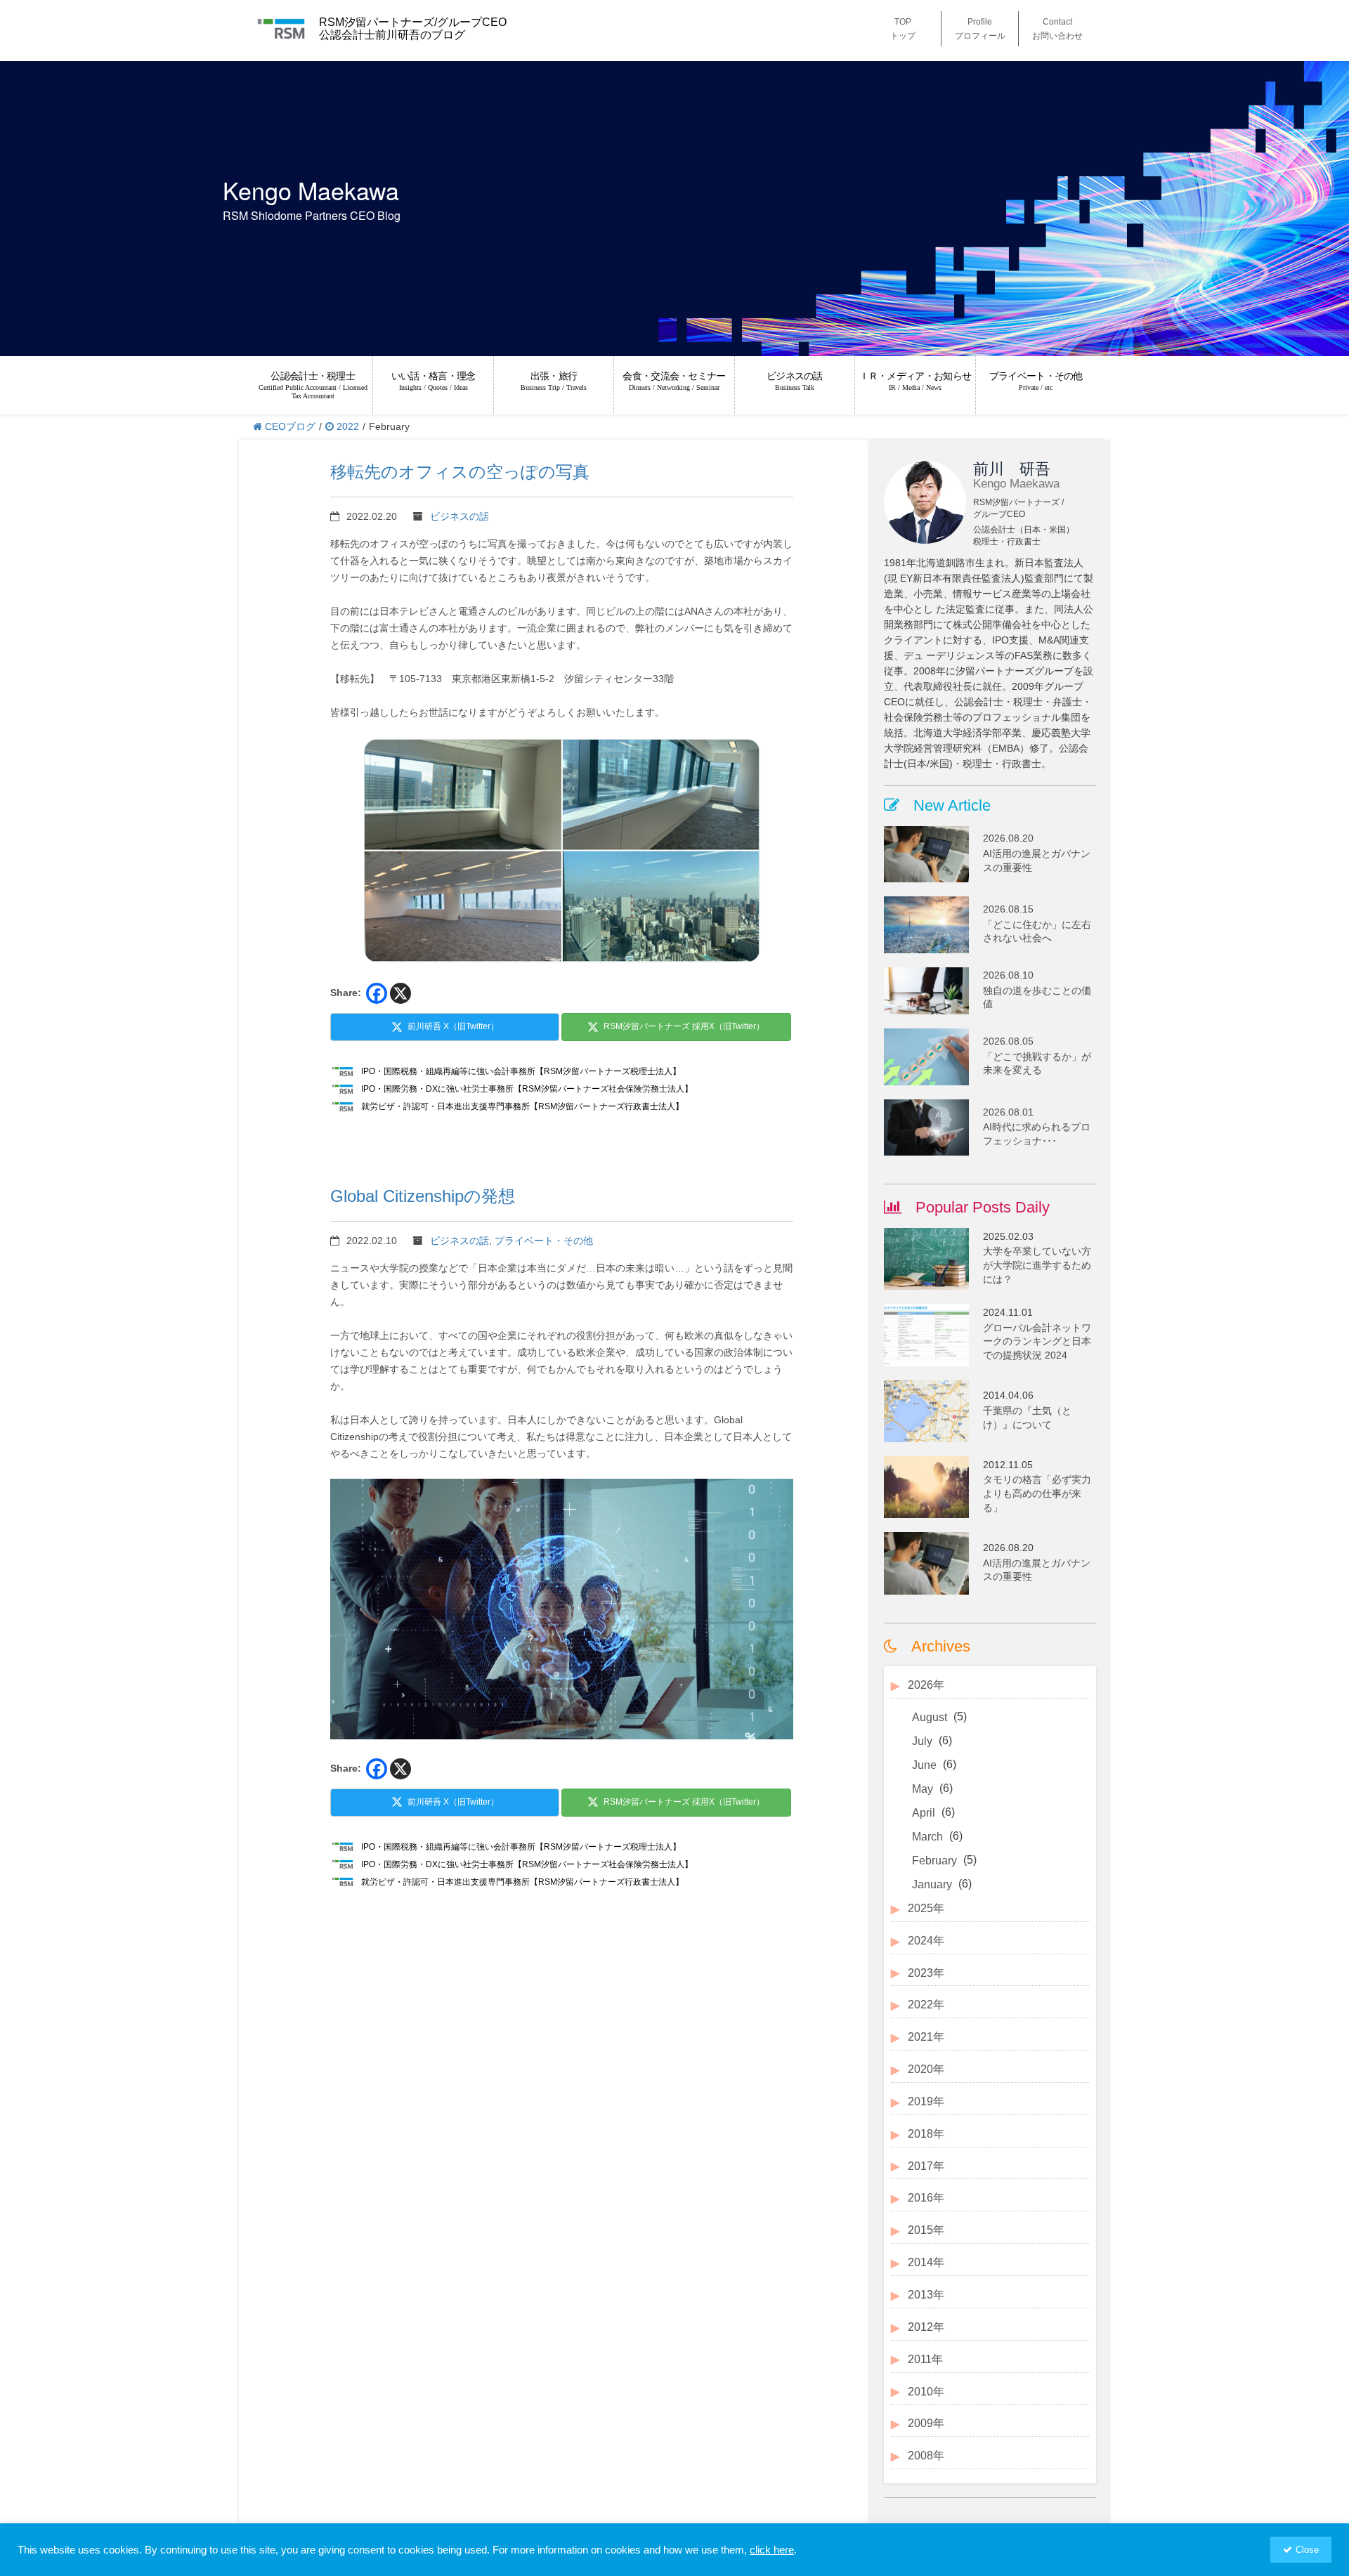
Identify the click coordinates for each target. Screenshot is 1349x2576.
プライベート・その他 (1036, 381)
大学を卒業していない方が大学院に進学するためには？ (1037, 1265)
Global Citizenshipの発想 (423, 1196)
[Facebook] (377, 993)
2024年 (926, 1941)
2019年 (926, 2101)
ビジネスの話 (795, 381)
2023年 (926, 1973)
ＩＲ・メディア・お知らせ (915, 381)
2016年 (926, 2198)
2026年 (926, 1685)
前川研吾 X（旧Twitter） (453, 1026)
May (923, 1789)
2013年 (926, 2295)
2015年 (926, 2230)
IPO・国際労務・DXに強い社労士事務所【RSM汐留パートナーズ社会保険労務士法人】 (527, 1089)
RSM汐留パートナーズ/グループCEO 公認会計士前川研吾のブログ (413, 28)
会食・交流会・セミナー (674, 381)
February (934, 1861)
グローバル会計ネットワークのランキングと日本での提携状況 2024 (1037, 1341)
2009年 (926, 2423)
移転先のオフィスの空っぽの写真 (460, 472)
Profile (980, 29)
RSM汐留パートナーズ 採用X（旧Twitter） (684, 1026)
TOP (903, 29)
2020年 (926, 2069)
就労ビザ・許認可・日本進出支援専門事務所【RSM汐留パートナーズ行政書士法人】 (522, 1106)
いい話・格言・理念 (434, 381)
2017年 (926, 2166)
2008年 (926, 2456)
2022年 (926, 2005)
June (924, 1765)
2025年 (926, 1908)
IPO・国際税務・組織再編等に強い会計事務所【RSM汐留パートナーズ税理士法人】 (521, 1071)
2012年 (926, 2327)
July (922, 1741)
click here (772, 2550)
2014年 (926, 2262)
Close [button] (1307, 2550)
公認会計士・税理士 (313, 385)
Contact (1057, 29)
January (932, 1884)
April (924, 1813)
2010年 (926, 2392)
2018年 (926, 2134)
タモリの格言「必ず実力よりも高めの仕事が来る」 (1037, 1493)
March (927, 1837)
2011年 (925, 2359)
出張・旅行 (554, 381)
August (930, 1717)
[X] (400, 993)
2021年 (926, 2037)
